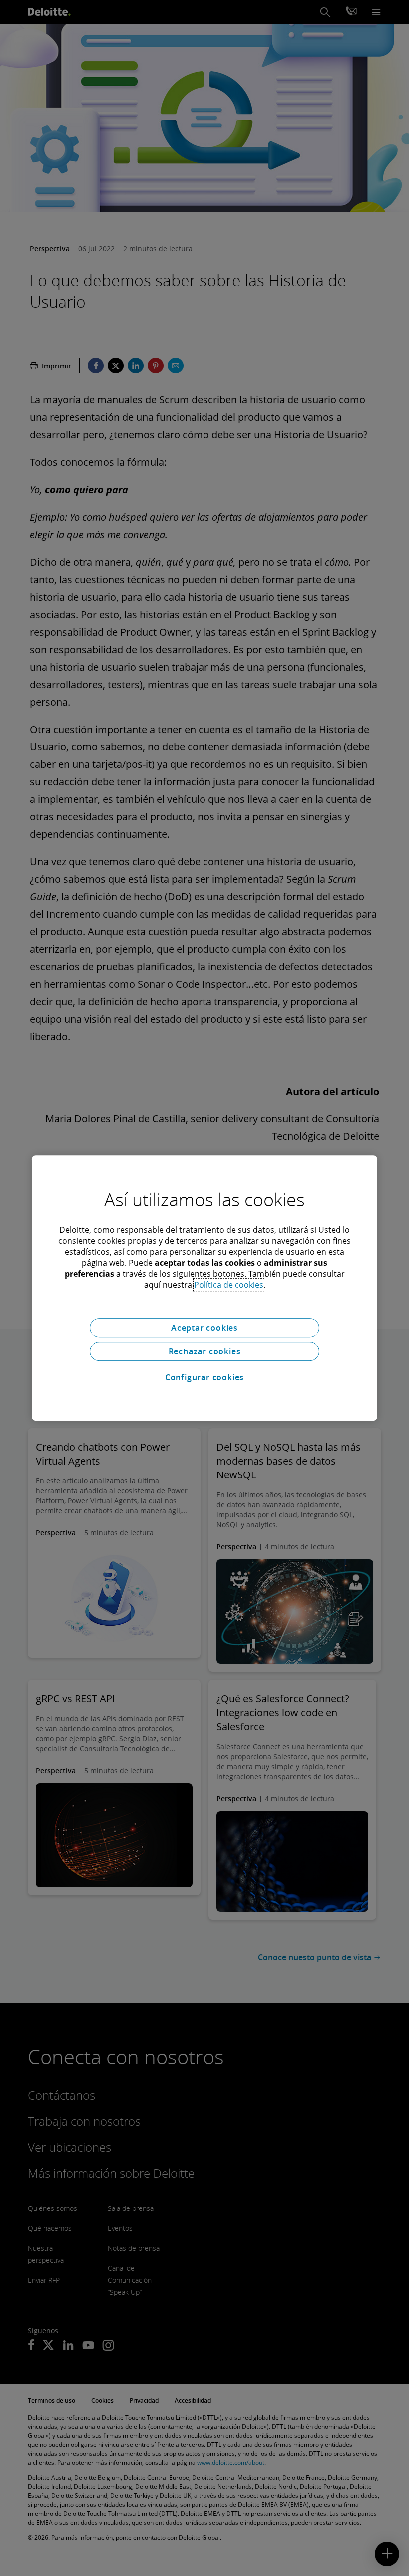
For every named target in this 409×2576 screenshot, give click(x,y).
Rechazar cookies (205, 1351)
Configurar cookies (204, 1377)
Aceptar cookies (204, 1328)
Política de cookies (229, 1285)
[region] (204, 1288)
